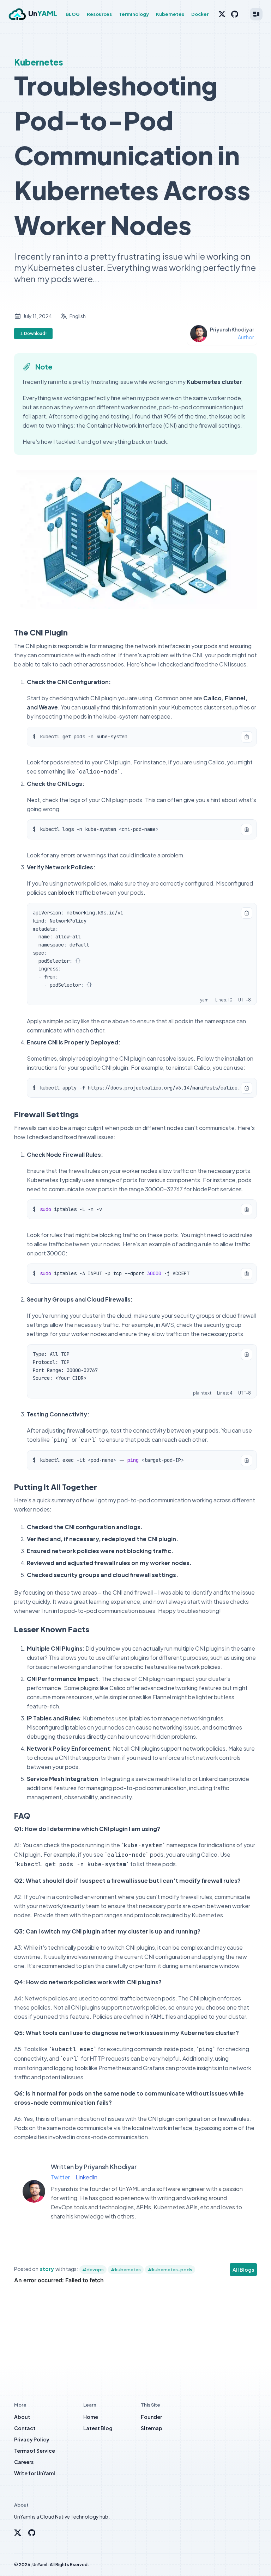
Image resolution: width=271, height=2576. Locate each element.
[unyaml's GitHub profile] (32, 2533)
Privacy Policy (32, 2439)
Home (91, 2417)
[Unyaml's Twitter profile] (18, 2533)
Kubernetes (170, 14)
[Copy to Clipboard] (247, 737)
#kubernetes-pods (170, 2270)
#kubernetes (126, 2270)
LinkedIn (86, 2177)
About (22, 2417)
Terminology (134, 14)
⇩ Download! (33, 333)
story (47, 2269)
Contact (25, 2428)
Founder (151, 2417)
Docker (200, 14)
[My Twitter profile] (222, 14)
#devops (93, 2270)
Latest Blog (98, 2428)
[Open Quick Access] (256, 14)
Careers (24, 2462)
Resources (99, 14)
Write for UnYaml (35, 2473)
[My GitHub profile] (235, 14)
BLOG (73, 14)
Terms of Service (35, 2451)
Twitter (60, 2177)
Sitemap (152, 2428)
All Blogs (243, 2270)
